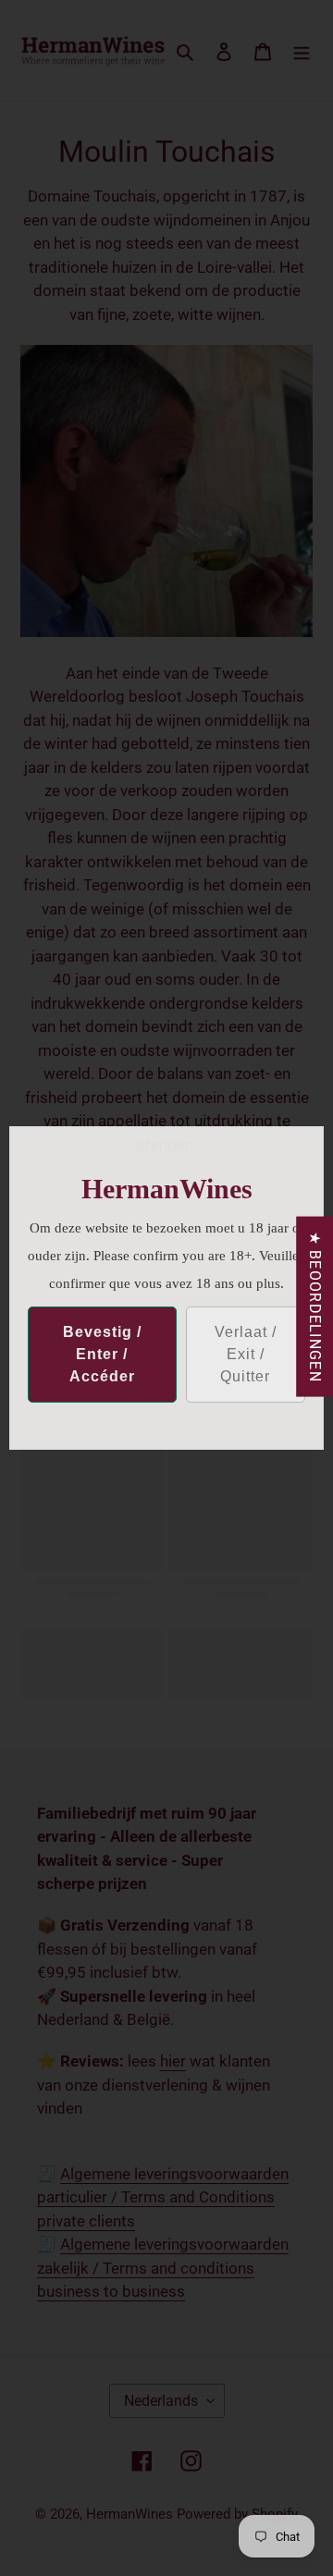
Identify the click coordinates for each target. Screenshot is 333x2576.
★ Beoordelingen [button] (315, 1307)
